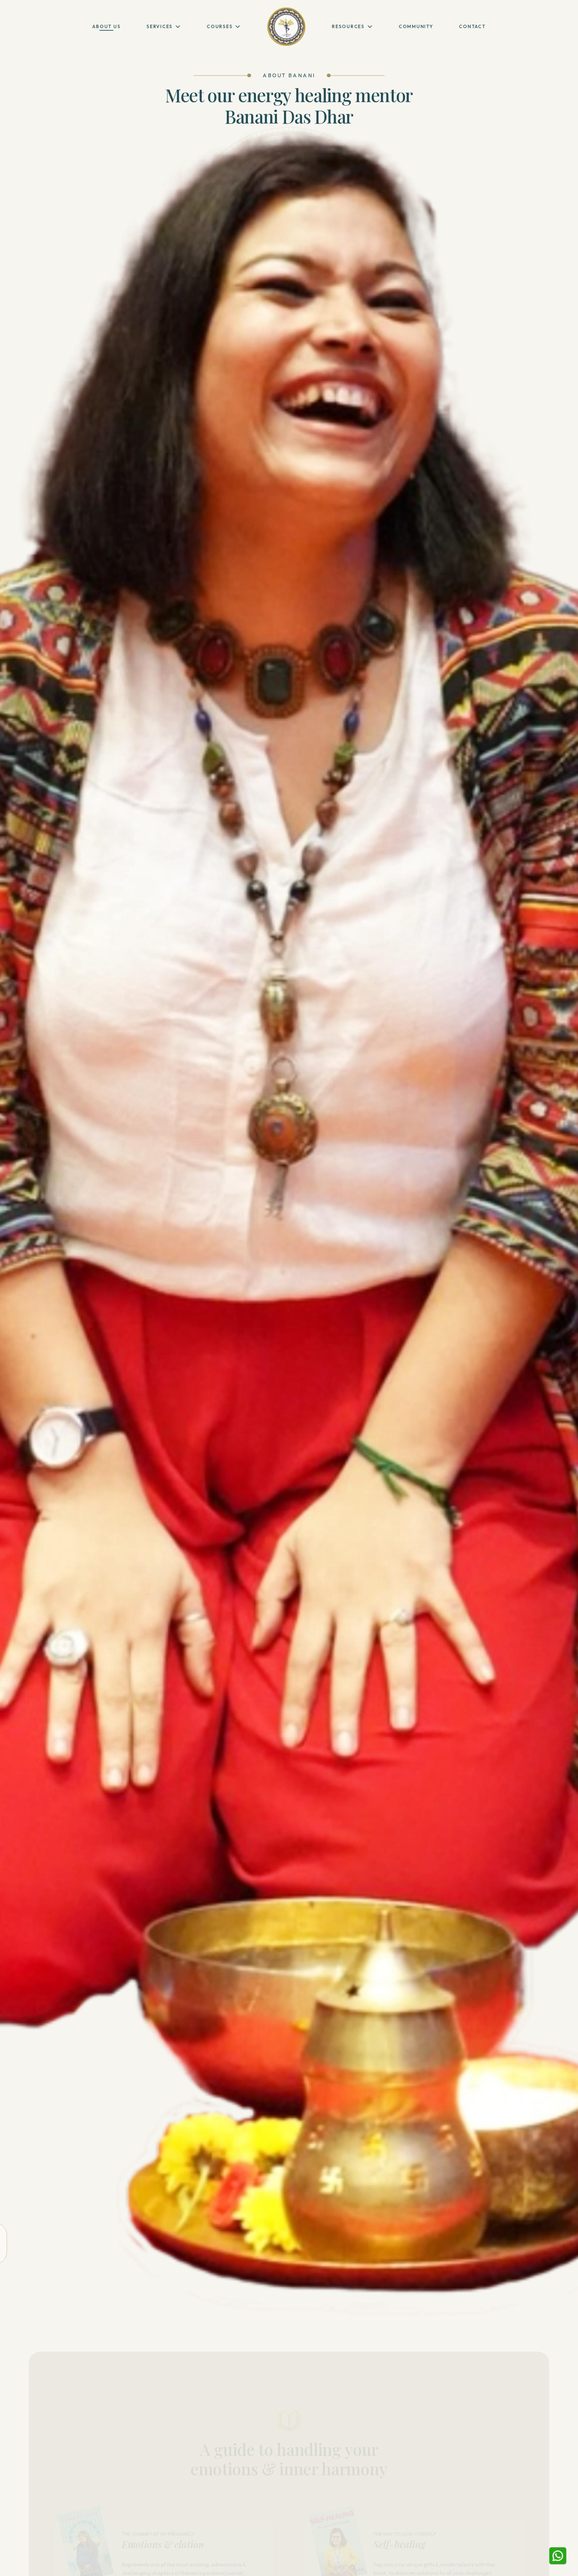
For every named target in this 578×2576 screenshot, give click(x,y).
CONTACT (472, 26)
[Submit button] (171, 2566)
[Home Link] (286, 27)
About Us (106, 26)
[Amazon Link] (186, 2566)
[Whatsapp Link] (558, 2556)
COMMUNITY (416, 26)
